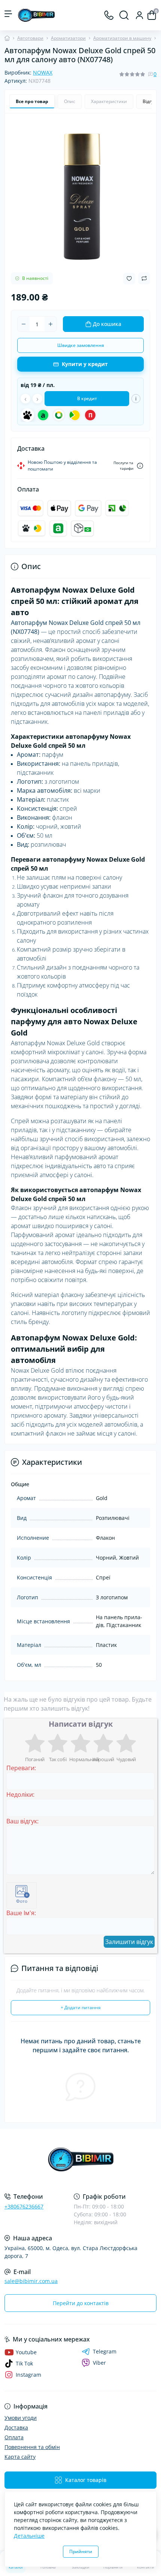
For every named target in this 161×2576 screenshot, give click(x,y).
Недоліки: (20, 1795)
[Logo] (36, 15)
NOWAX (43, 72)
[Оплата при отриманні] (82, 529)
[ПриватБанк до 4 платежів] (75, 415)
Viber (99, 2363)
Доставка (16, 2427)
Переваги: (21, 1768)
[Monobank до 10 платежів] (27, 415)
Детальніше (29, 2536)
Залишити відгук (129, 1942)
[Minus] (24, 324)
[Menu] (8, 15)
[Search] (124, 15)
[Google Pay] (88, 508)
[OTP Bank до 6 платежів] (59, 415)
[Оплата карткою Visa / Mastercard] (31, 508)
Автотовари (30, 38)
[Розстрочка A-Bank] (58, 529)
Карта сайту (20, 2457)
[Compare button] (144, 278)
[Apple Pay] (59, 508)
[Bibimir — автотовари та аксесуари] (80, 2160)
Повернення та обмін (32, 2447)
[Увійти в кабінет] (139, 15)
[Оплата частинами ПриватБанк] (117, 508)
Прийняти (81, 2551)
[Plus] (51, 324)
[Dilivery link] (140, 466)
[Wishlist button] (129, 279)
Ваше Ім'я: (21, 1913)
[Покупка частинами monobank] (32, 529)
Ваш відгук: (22, 1821)
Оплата (14, 2437)
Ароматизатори (68, 38)
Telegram (105, 2352)
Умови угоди (21, 2418)
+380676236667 (24, 2206)
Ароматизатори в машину (122, 38)
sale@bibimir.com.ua (31, 2281)
